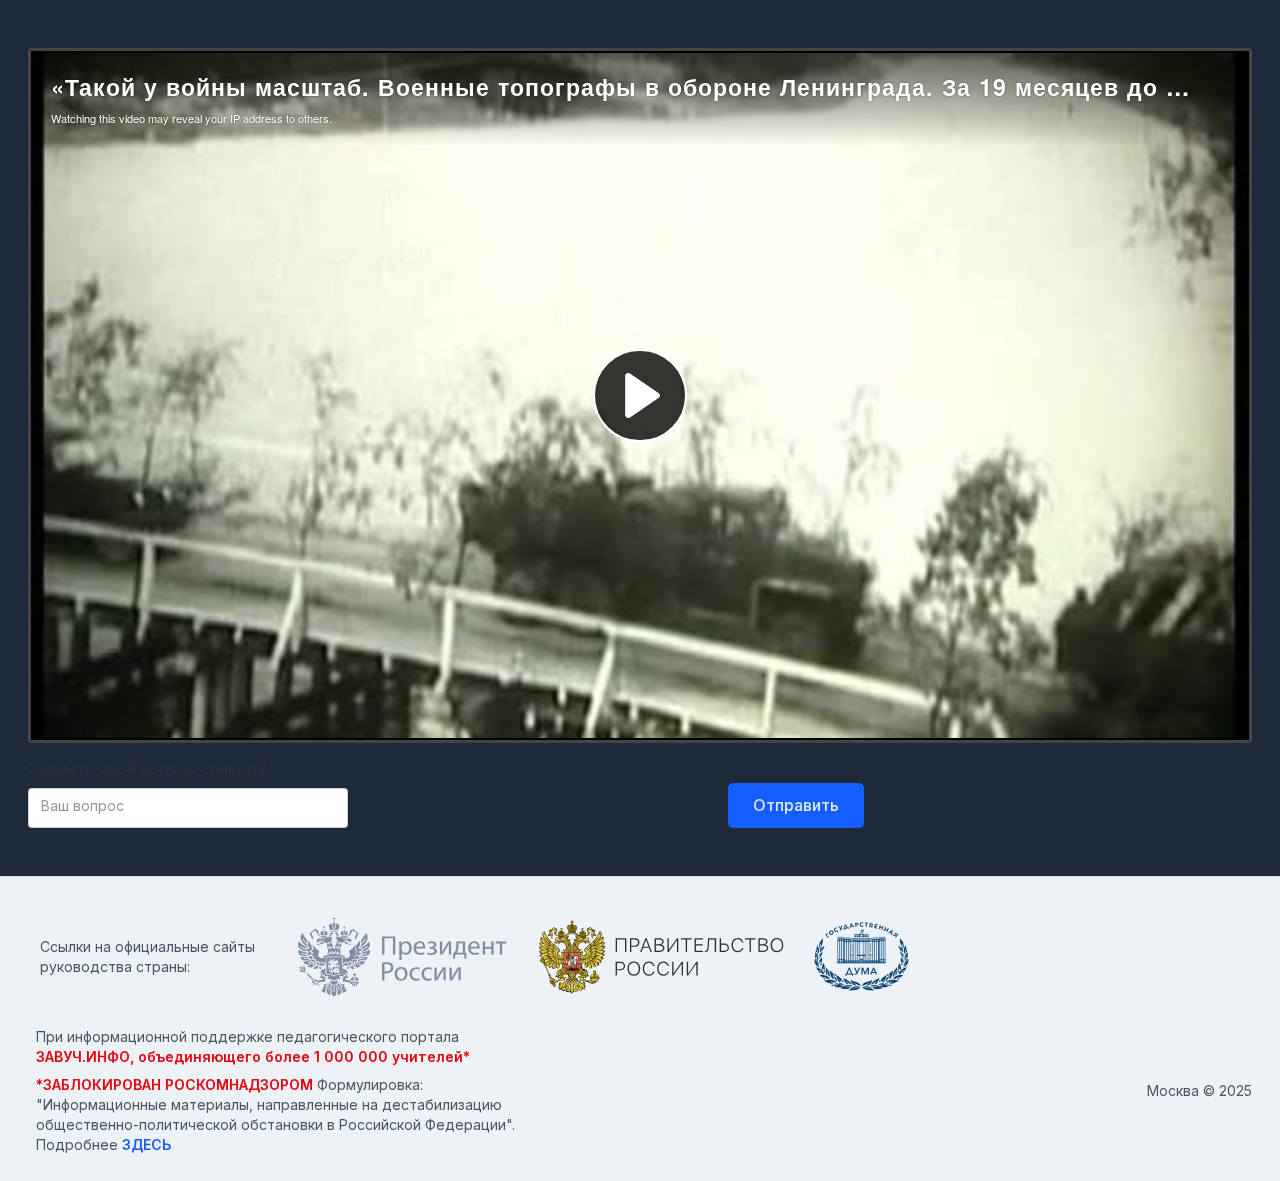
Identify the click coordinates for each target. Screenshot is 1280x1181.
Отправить (796, 805)
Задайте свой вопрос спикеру (147, 768)
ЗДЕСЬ (146, 1144)
